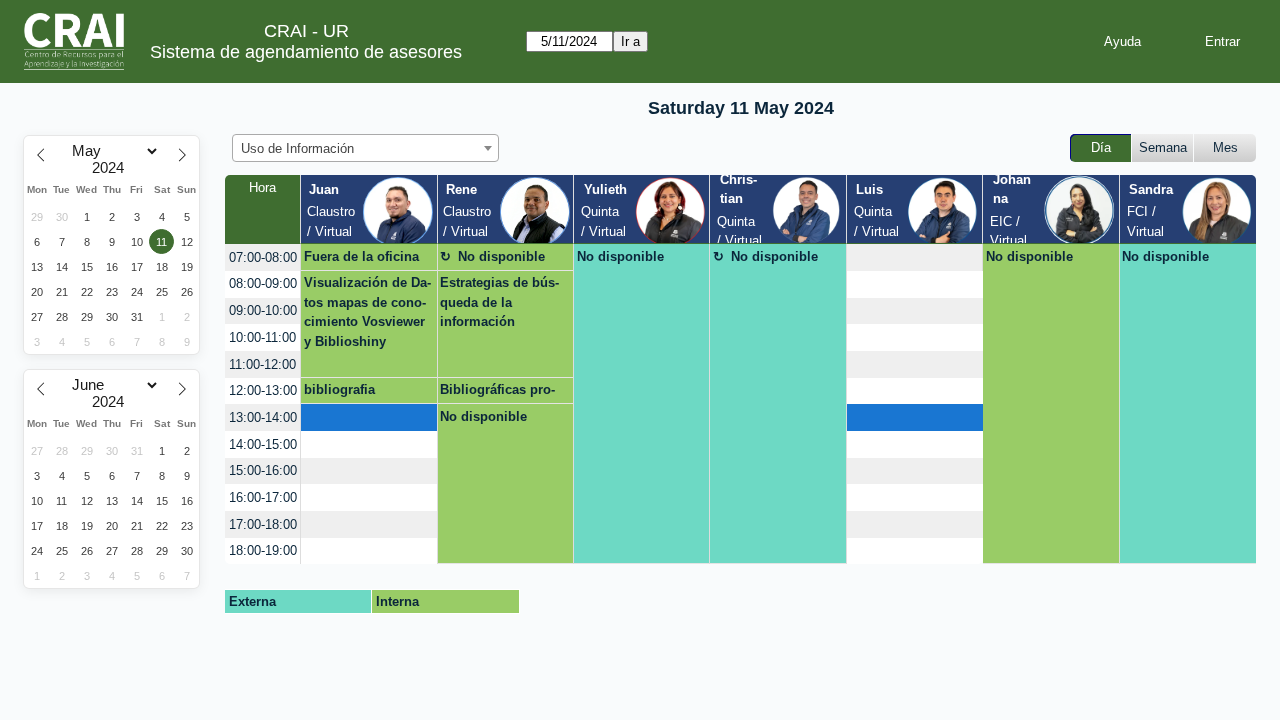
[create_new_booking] (914, 257)
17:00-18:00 (263, 524)
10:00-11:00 (262, 337)
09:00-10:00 (263, 310)
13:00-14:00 (263, 417)
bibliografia (339, 389)
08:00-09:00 (263, 283)
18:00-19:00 (263, 550)
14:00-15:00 (263, 444)
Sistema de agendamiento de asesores (306, 52)
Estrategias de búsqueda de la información (499, 302)
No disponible (501, 256)
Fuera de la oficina (361, 256)
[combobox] (365, 148)
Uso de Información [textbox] (297, 148)
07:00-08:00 (263, 257)
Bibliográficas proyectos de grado (497, 393)
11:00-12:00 (262, 364)
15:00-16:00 (263, 470)
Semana (1163, 147)
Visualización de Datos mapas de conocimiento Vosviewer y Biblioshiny (367, 312)
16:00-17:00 (263, 497)
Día (1101, 147)
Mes (1225, 147)
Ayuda (1122, 41)
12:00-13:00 (263, 390)
